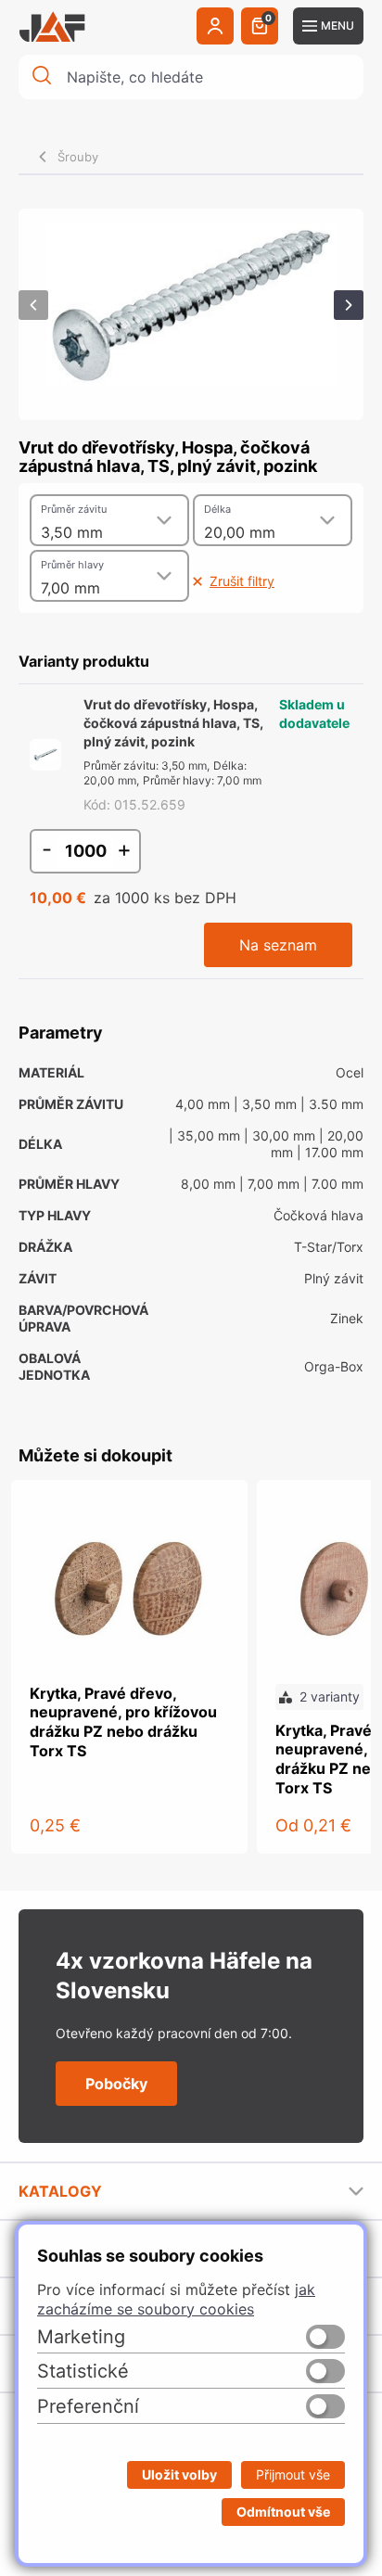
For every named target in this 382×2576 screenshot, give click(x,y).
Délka (217, 509)
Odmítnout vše (283, 2512)
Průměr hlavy (72, 565)
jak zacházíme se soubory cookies (176, 2299)
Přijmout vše (293, 2474)
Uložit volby (179, 2474)
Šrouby (78, 157)
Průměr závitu (74, 509)
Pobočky (116, 2084)
